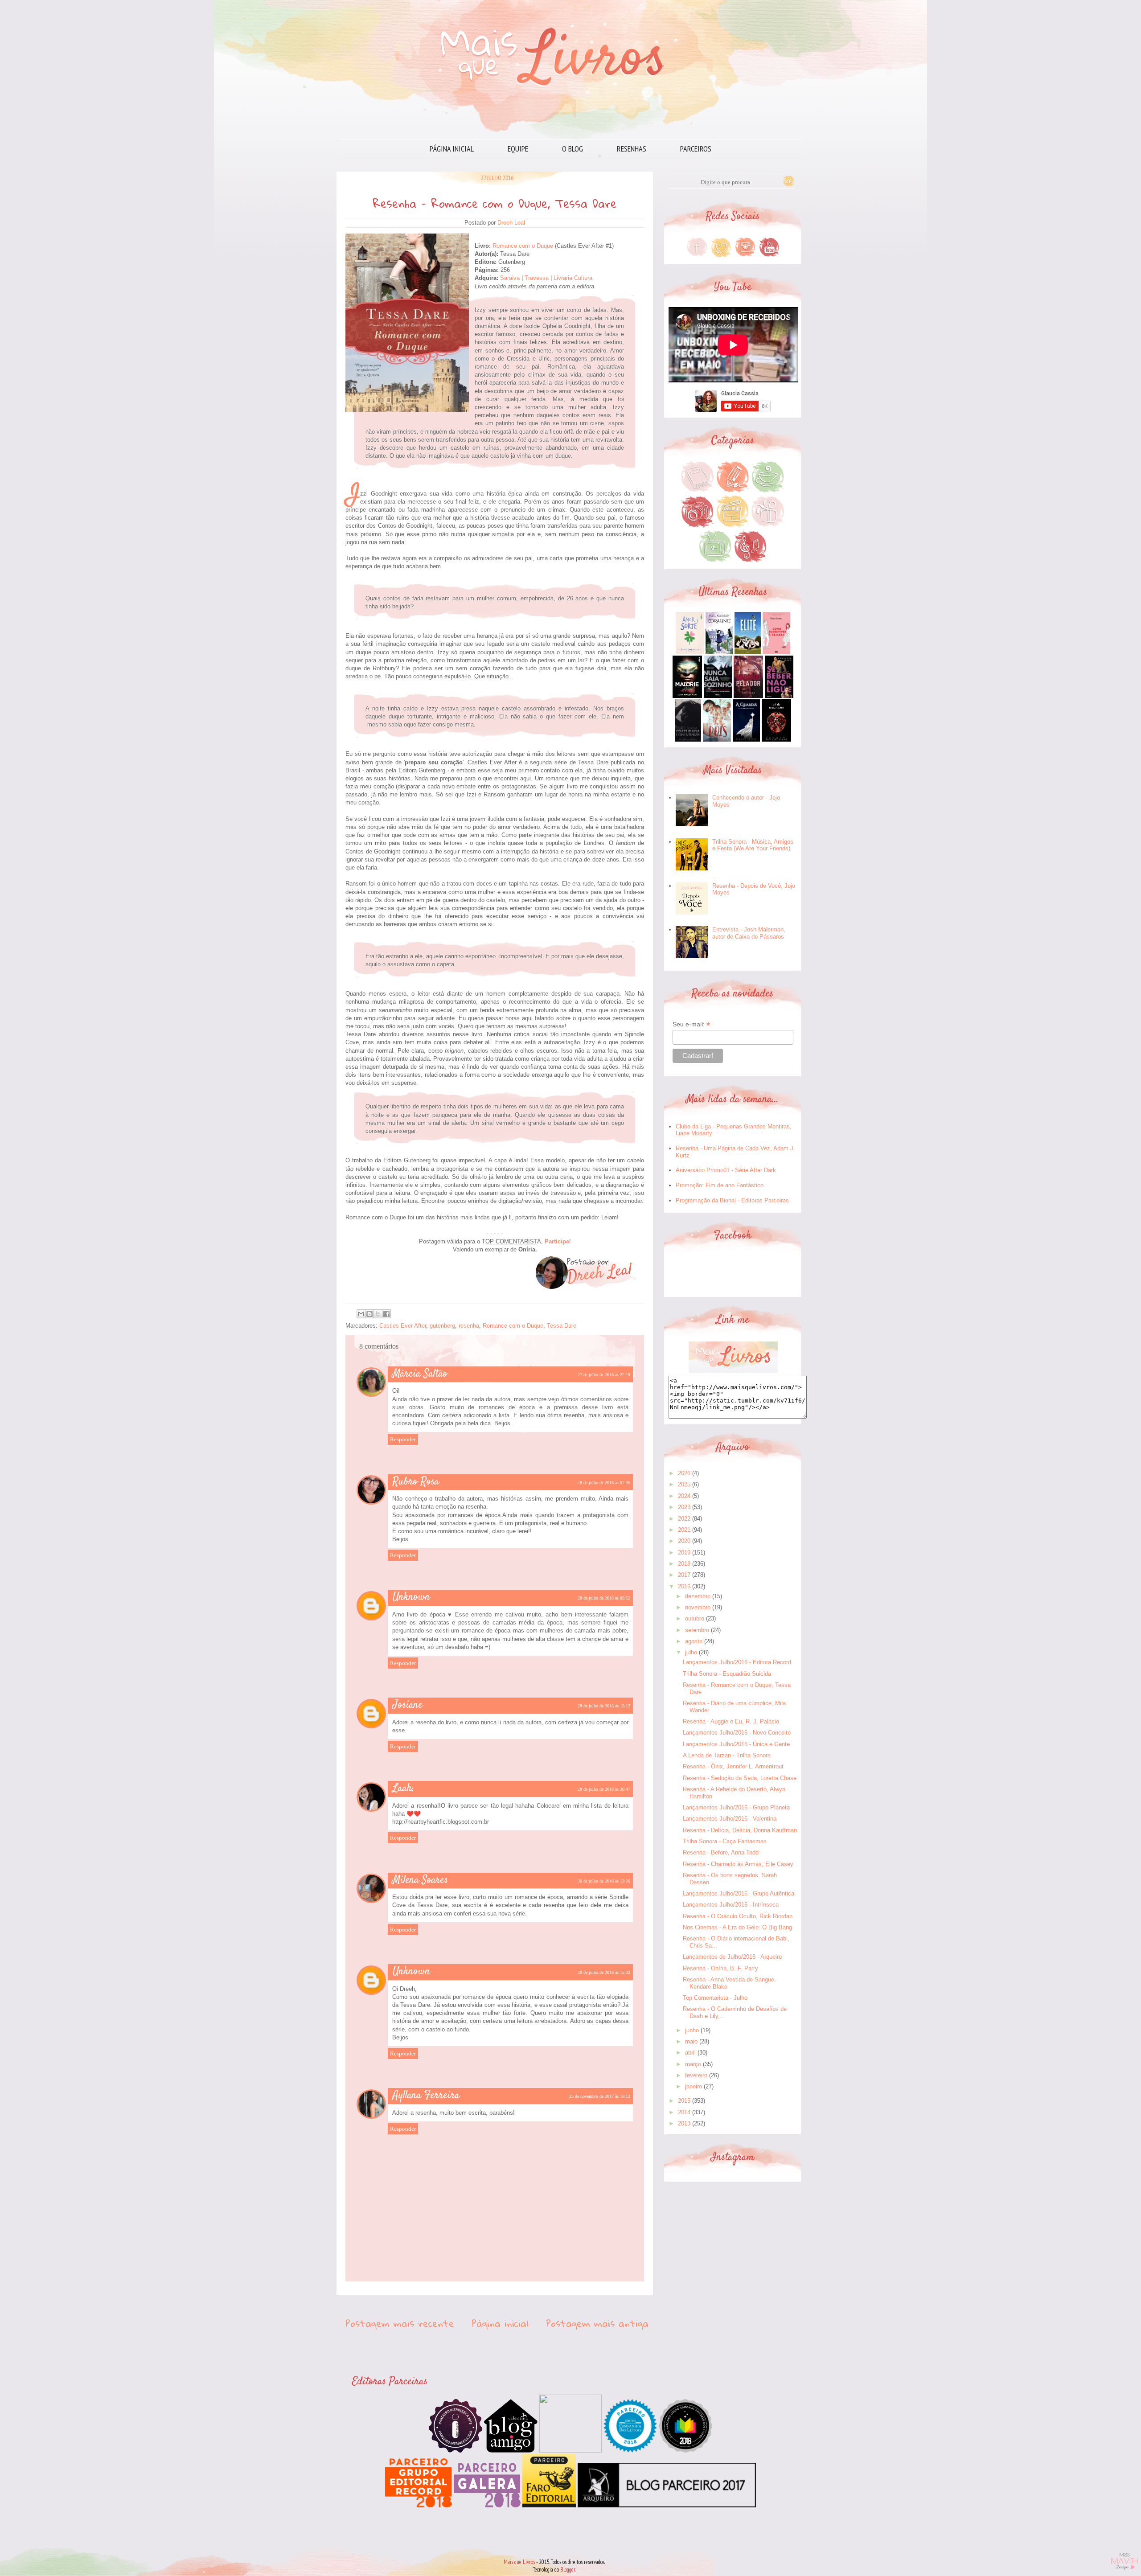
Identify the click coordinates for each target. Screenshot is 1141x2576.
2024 (684, 1496)
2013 (684, 2123)
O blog (573, 149)
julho (691, 1652)
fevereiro (696, 2075)
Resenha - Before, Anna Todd (721, 1852)
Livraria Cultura (573, 278)
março (693, 2064)
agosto (694, 1641)
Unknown (411, 1597)
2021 (684, 1530)
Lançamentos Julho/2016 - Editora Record (737, 1662)
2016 (684, 1586)
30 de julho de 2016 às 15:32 (604, 1972)
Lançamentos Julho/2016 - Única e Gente (736, 1744)
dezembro (698, 1596)
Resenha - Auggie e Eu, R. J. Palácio (731, 1721)
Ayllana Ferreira (426, 2096)
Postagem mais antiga (597, 2323)
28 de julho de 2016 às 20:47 (604, 1789)
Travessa (538, 278)
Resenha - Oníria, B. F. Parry (720, 1968)
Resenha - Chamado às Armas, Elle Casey (738, 1864)
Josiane (408, 1705)
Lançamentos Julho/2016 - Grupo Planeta (736, 1807)
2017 (684, 1575)
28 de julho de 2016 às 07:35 (604, 1483)
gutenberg (442, 1326)
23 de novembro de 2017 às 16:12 (600, 2096)
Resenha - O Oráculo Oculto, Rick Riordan (738, 1916)
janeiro (694, 2086)
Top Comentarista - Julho (715, 1998)
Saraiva (510, 278)
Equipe (518, 149)
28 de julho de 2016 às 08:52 (604, 1598)
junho (692, 2030)
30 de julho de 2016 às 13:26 (604, 1881)
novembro (698, 1607)
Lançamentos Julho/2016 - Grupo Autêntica (739, 1893)
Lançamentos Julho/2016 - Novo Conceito (737, 1733)
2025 (684, 1484)
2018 (684, 1564)
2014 (684, 2112)
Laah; (403, 1788)
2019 (684, 1553)
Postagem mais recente (400, 2323)
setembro (697, 1630)
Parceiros (696, 149)
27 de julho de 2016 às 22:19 (604, 1375)
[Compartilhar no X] (378, 1314)
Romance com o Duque (523, 246)
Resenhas (632, 149)
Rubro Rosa (416, 1482)
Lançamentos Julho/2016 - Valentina (730, 1819)
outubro (695, 1618)
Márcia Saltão (420, 1374)
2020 (684, 1541)
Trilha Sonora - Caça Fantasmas (725, 1841)
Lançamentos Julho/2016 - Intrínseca (731, 1905)
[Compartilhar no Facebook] (386, 1314)
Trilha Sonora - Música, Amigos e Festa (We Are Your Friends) (753, 845)
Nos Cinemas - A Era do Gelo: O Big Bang (737, 1927)
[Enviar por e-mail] (361, 1314)
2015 (684, 2101)
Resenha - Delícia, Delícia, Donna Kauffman (740, 1830)
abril (690, 2053)
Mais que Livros (519, 2562)
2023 (684, 1507)
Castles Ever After (403, 1326)
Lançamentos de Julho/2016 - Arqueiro (732, 1957)
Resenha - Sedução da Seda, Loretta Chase (740, 1778)
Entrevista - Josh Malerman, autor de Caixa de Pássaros (749, 933)
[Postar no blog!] (369, 1314)
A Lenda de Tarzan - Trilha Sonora (727, 1755)
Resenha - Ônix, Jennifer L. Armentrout (733, 1766)
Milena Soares (420, 1880)
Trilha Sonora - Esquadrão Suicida (727, 1674)
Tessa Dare (562, 1326)
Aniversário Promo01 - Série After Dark (726, 1170)
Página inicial (452, 149)
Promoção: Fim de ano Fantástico (720, 1185)
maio (691, 2041)
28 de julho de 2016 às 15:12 (604, 1706)
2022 (684, 1519)
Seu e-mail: (691, 1024)
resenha (469, 1326)
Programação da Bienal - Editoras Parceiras (732, 1200)
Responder (403, 1439)
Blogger (568, 2570)
